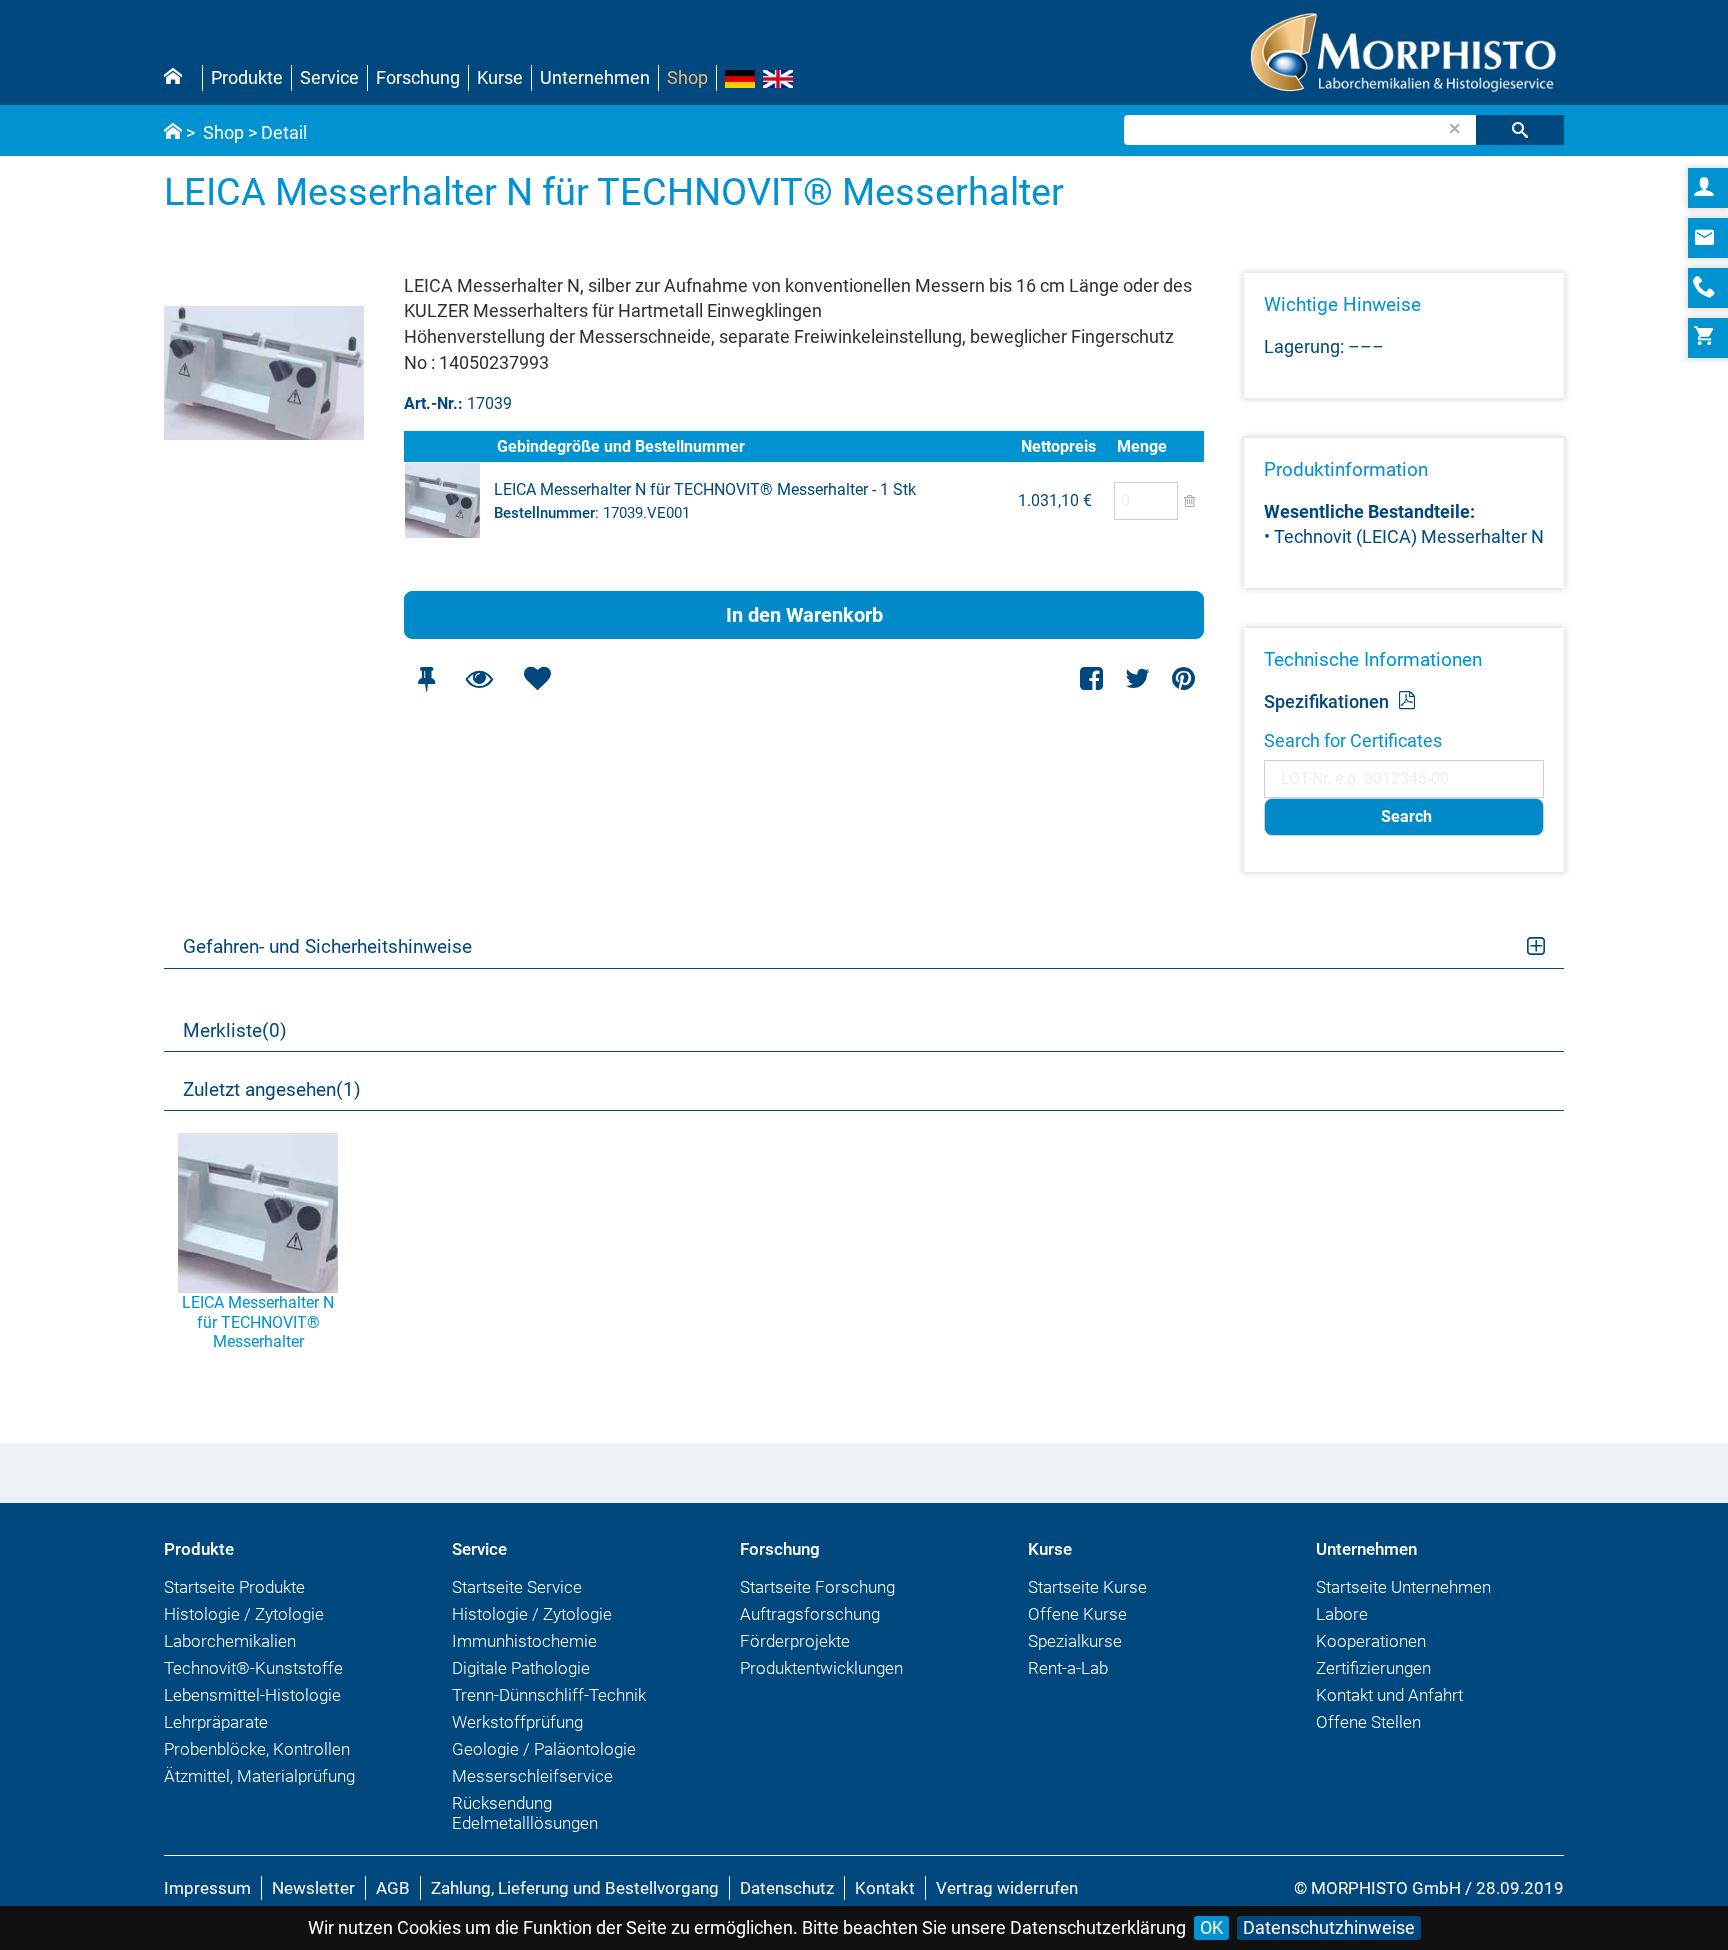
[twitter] (1137, 678)
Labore (1342, 1614)
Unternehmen (595, 77)
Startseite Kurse (1087, 1587)
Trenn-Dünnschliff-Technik (549, 1695)
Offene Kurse (1077, 1614)
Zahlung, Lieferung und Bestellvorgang (575, 1888)
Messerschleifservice (532, 1776)
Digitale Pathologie (521, 1668)
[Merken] (426, 678)
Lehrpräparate (216, 1722)
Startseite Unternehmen (1403, 1587)
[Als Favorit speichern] (537, 678)
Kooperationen (1371, 1641)
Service (329, 77)
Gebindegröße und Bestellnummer (621, 446)
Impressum (207, 1888)
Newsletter (313, 1888)
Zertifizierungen (1373, 1668)
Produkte (247, 77)
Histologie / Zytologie (244, 1614)
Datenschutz (787, 1888)
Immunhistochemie (524, 1641)
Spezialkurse (1075, 1641)
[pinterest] (1183, 678)
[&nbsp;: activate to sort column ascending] (448, 446)
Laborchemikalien (230, 1641)
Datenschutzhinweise (1329, 1927)
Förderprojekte (795, 1641)
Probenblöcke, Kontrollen (257, 1749)
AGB (393, 1888)
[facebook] (1092, 678)
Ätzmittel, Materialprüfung (259, 1776)
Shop (687, 77)
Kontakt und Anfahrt (1389, 1695)
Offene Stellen (1368, 1722)
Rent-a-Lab (1068, 1668)
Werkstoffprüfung (517, 1722)
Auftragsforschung (810, 1614)
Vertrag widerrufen (1007, 1888)
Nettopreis (1058, 446)
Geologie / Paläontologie (544, 1749)
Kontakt (885, 1888)
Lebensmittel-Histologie (252, 1695)
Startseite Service (517, 1587)
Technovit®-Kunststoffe (253, 1668)
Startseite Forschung (817, 1587)
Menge (1142, 446)
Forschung (418, 77)
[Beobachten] (479, 678)
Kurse (500, 77)
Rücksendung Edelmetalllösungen (525, 1813)
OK (1211, 1927)
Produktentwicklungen (821, 1668)
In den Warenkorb (804, 615)
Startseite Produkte (234, 1587)
